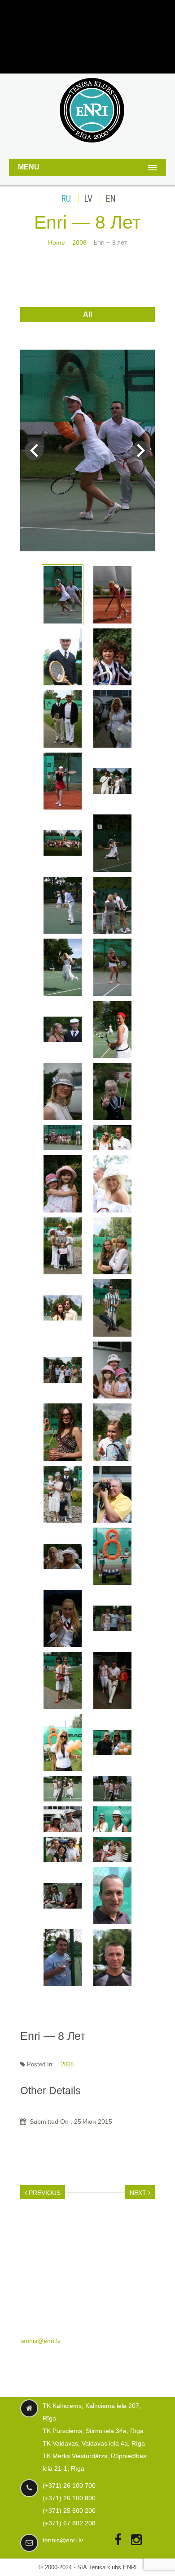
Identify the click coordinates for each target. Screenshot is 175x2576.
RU (66, 199)
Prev (34, 450)
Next (141, 450)
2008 (79, 242)
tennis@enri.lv (40, 2341)
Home (57, 242)
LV (88, 199)
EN (111, 199)
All (87, 314)
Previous (44, 2193)
